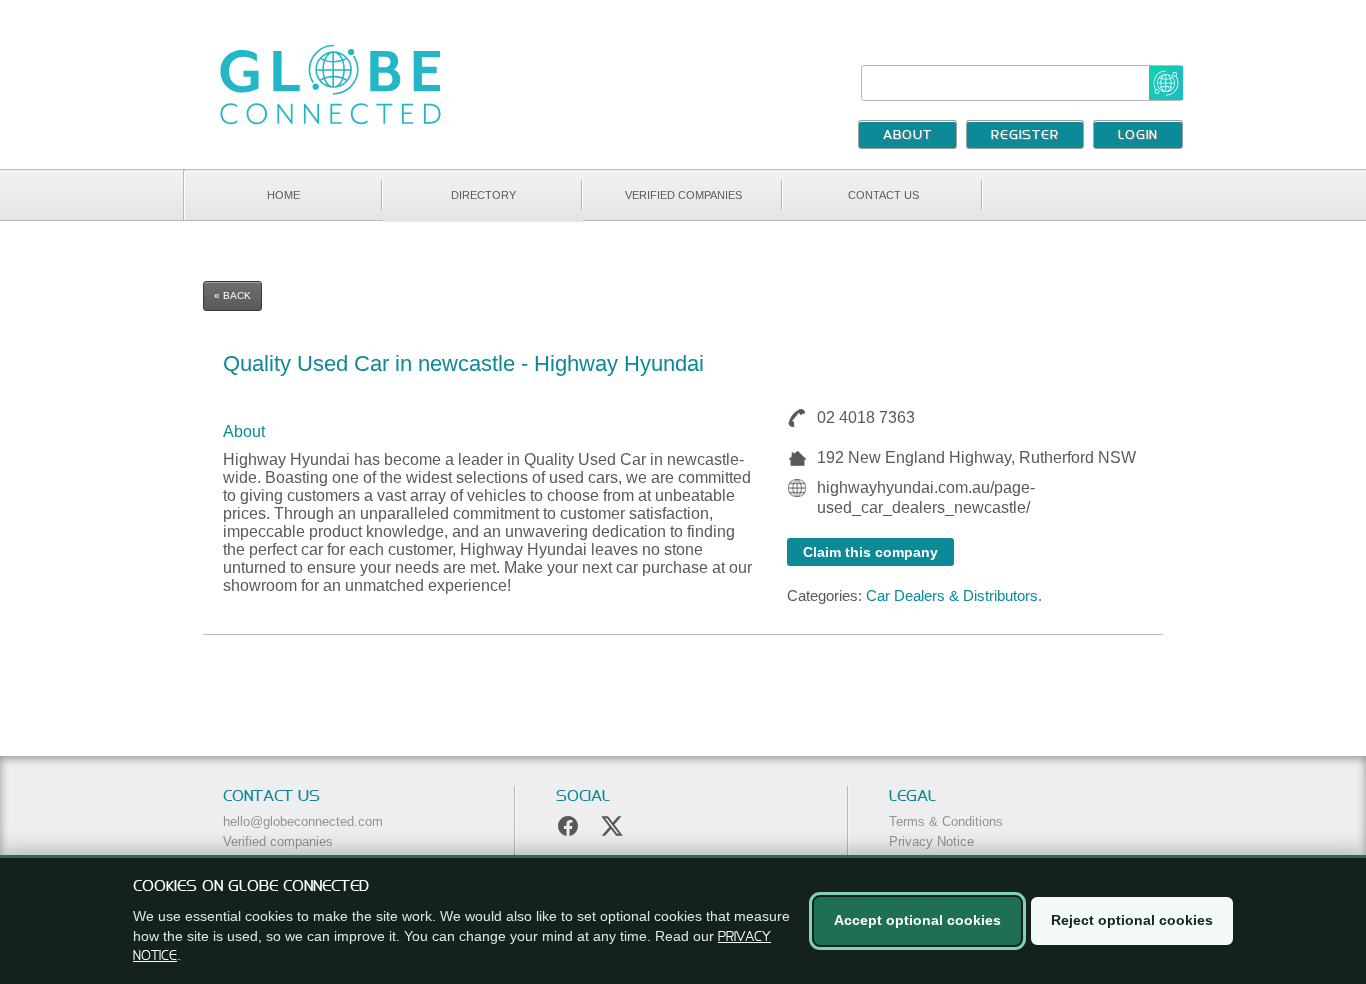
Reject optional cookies (1132, 920)
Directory (483, 195)
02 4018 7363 (866, 417)
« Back (232, 295)
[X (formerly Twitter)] (612, 826)
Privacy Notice (931, 841)
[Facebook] (568, 826)
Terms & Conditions (946, 821)
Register (1025, 136)
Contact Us (883, 195)
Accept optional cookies (917, 920)
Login (1138, 136)
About (907, 136)
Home (283, 195)
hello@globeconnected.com (303, 821)
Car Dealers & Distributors (952, 595)
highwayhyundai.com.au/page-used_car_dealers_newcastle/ (926, 497)
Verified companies (683, 195)
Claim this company (870, 552)
